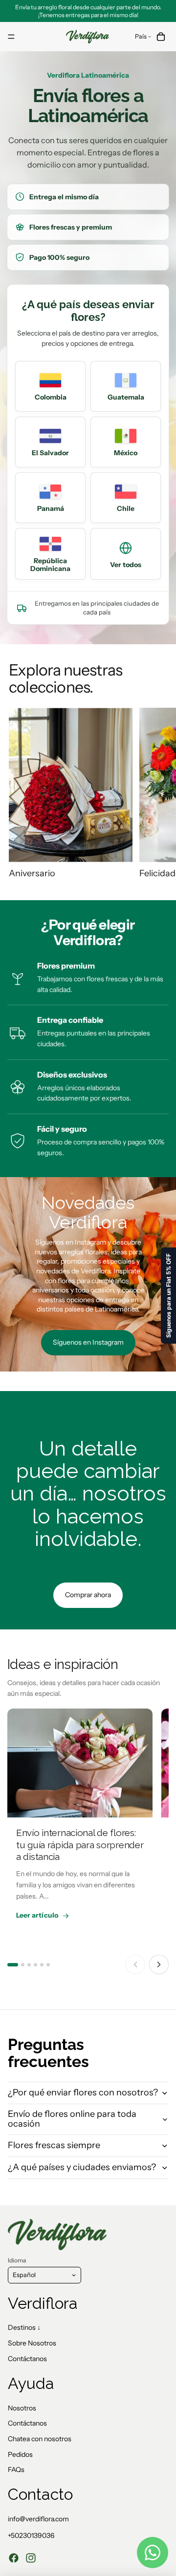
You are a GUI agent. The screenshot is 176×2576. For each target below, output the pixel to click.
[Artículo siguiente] (159, 1964)
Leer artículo (37, 1915)
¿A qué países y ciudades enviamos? (82, 2167)
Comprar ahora (88, 1595)
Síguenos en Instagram (88, 1342)
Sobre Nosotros (32, 2343)
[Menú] (11, 37)
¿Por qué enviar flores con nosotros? (83, 2092)
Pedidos (20, 2454)
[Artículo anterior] (135, 1964)
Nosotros (22, 2408)
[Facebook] (14, 2558)
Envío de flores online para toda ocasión (72, 2119)
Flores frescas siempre (54, 2145)
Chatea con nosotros (40, 2439)
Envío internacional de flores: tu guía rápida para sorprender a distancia (80, 1845)
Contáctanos (27, 2359)
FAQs (16, 2470)
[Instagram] (31, 2558)
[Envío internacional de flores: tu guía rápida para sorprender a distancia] (80, 1763)
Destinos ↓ (24, 2327)
